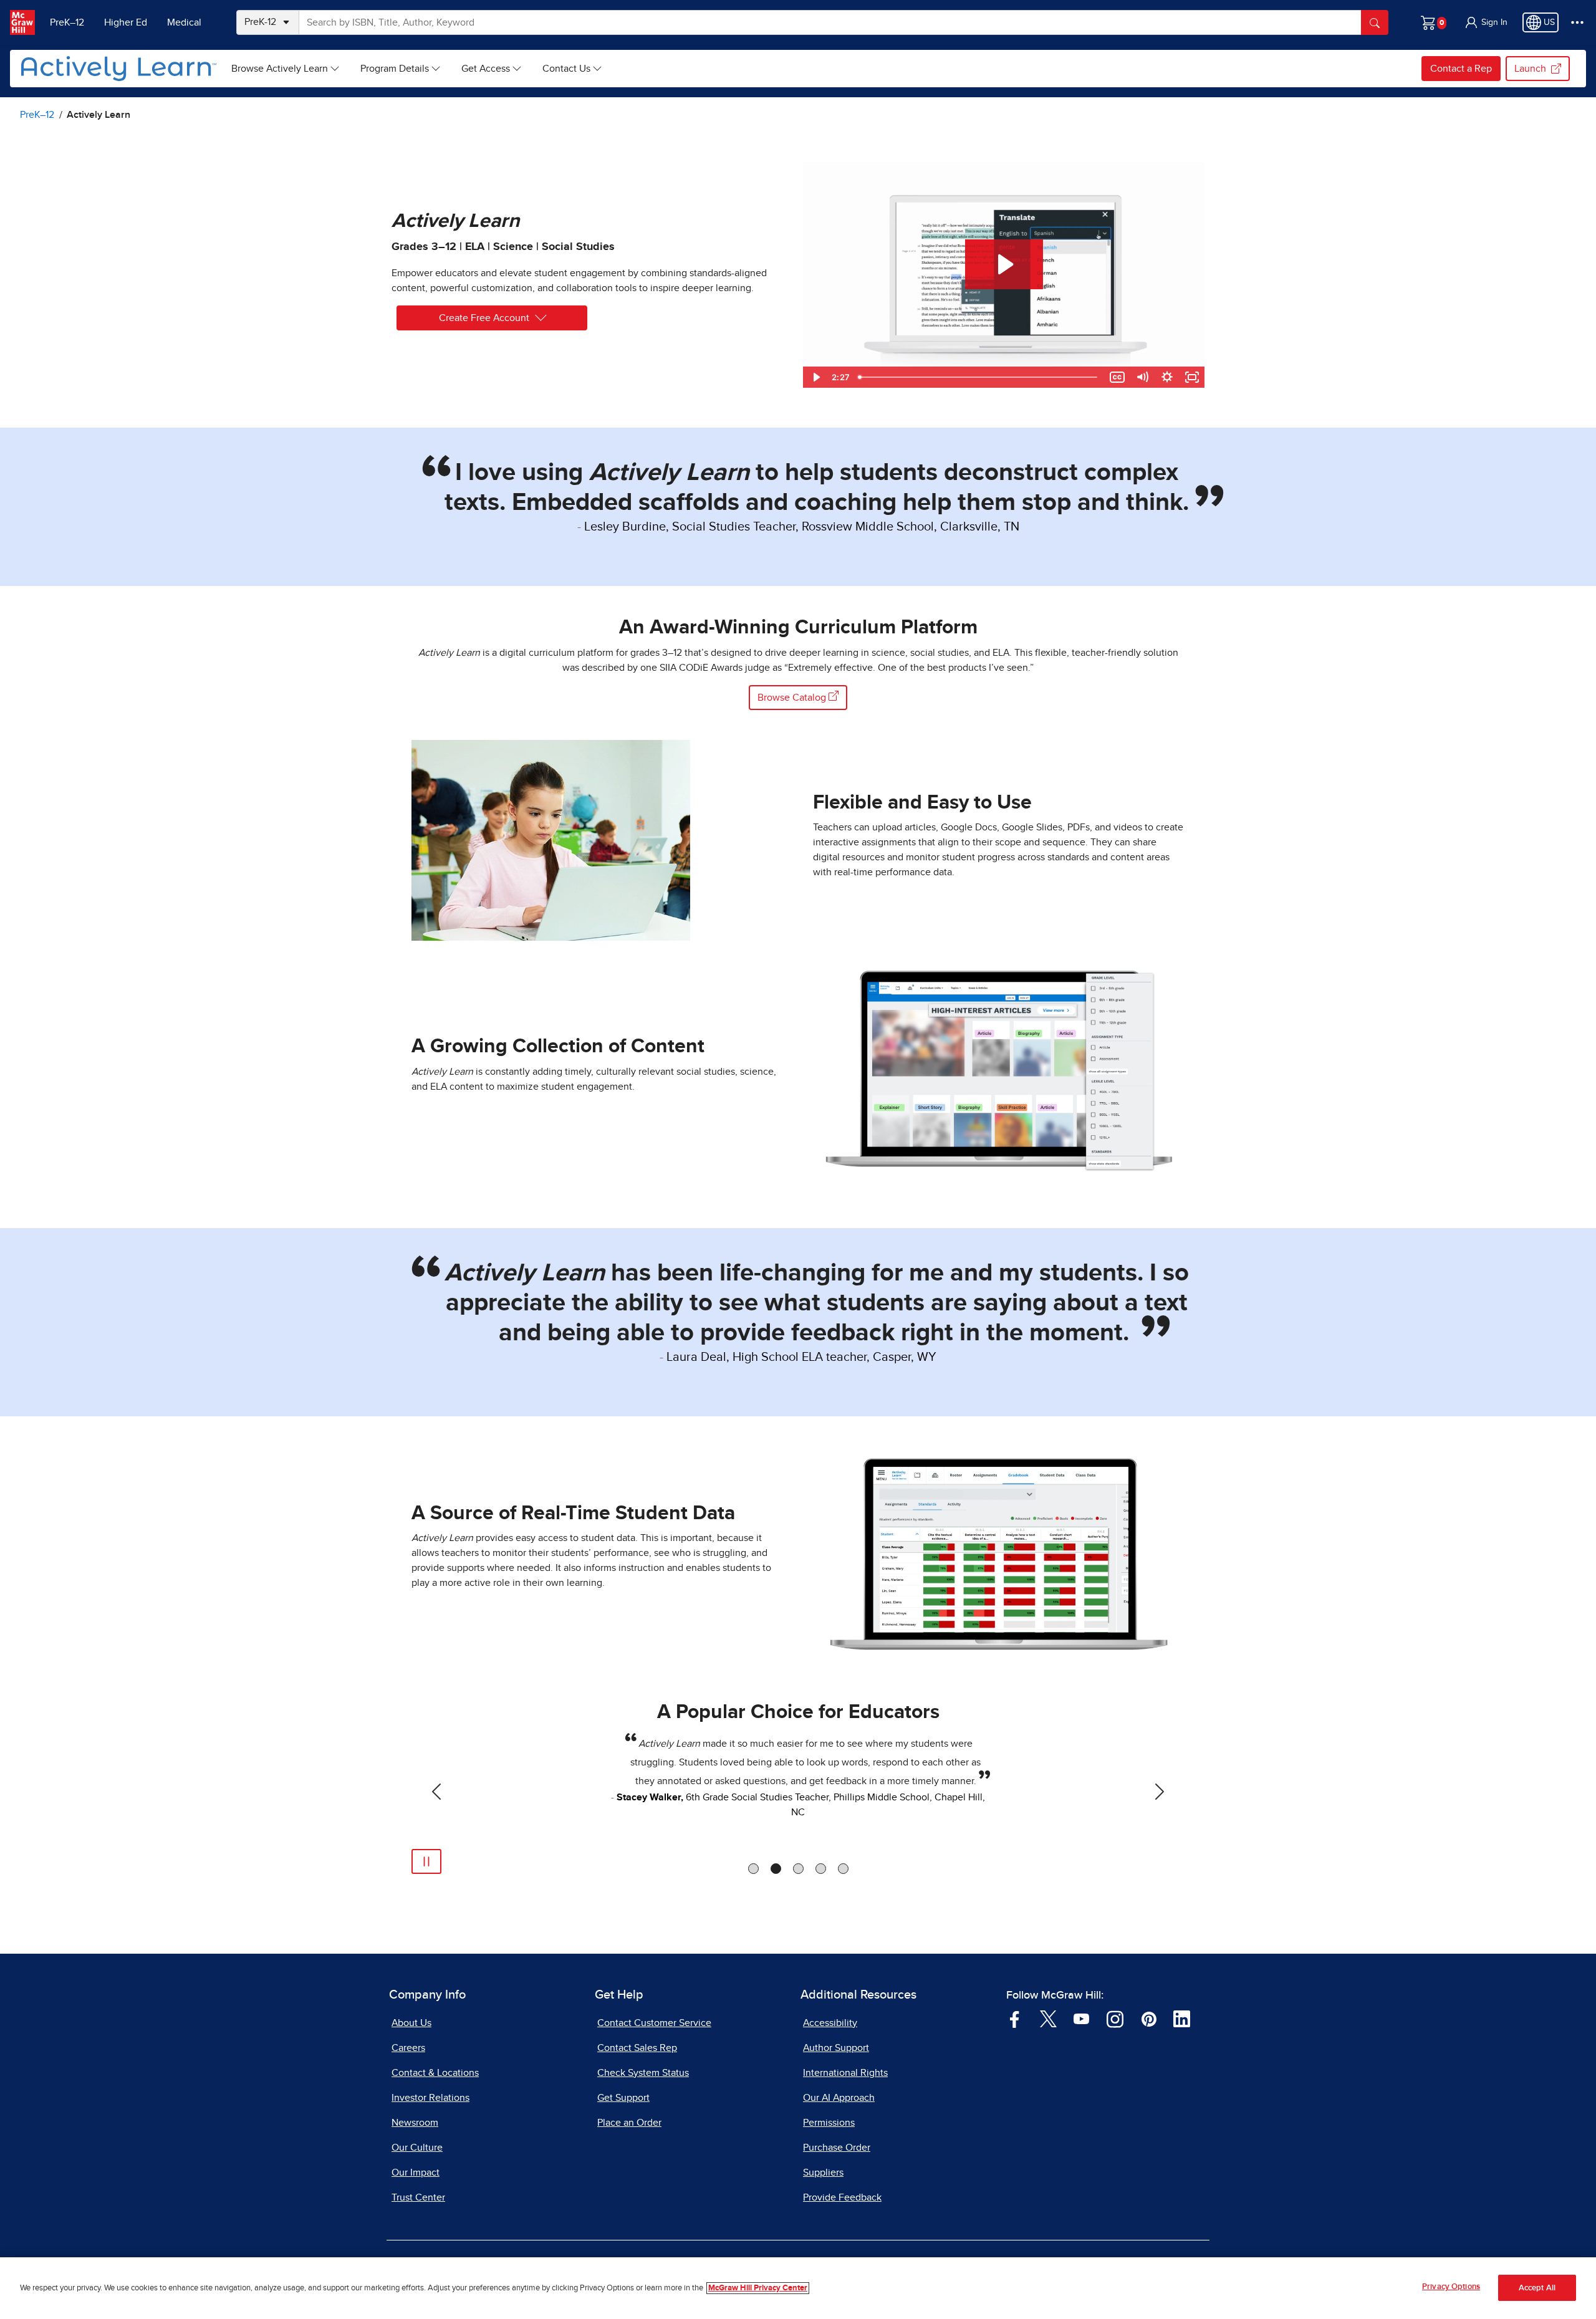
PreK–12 (67, 22)
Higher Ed (126, 22)
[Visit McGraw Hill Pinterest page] (1149, 2019)
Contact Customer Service (654, 2023)
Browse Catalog (793, 698)
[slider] (979, 377)
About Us (411, 2023)
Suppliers (823, 2173)
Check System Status (643, 2073)
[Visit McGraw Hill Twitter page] (1048, 2019)
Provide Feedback (842, 2197)
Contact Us (566, 69)
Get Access (486, 69)
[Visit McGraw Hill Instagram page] (1115, 2019)
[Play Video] (815, 377)
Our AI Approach (839, 2098)
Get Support (623, 2098)
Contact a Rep (1461, 69)
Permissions (829, 2123)
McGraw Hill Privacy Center (758, 2288)
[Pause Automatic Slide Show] (426, 1861)
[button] (1486, 22)
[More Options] (1577, 22)
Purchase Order (837, 2148)
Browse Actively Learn (280, 69)
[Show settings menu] (1167, 377)
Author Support (836, 2048)
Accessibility (830, 2023)
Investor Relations (430, 2098)
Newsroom (415, 2123)
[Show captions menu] (1117, 377)
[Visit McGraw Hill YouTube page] (1081, 2019)
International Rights (845, 2073)
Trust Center (418, 2197)
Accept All (1537, 2288)
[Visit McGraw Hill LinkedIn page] (1182, 2019)
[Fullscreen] (1192, 377)
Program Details (395, 69)
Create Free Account (484, 318)
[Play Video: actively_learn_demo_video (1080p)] (1004, 264)
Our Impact (416, 2173)
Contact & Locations (435, 2073)
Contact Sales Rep (637, 2048)
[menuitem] (286, 69)
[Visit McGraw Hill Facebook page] (1015, 2019)
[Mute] (1142, 377)
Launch (1530, 69)
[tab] (753, 1869)
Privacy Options (1451, 2287)
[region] (798, 2288)
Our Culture (417, 2148)
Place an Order (629, 2123)
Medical (184, 22)
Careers (408, 2048)
